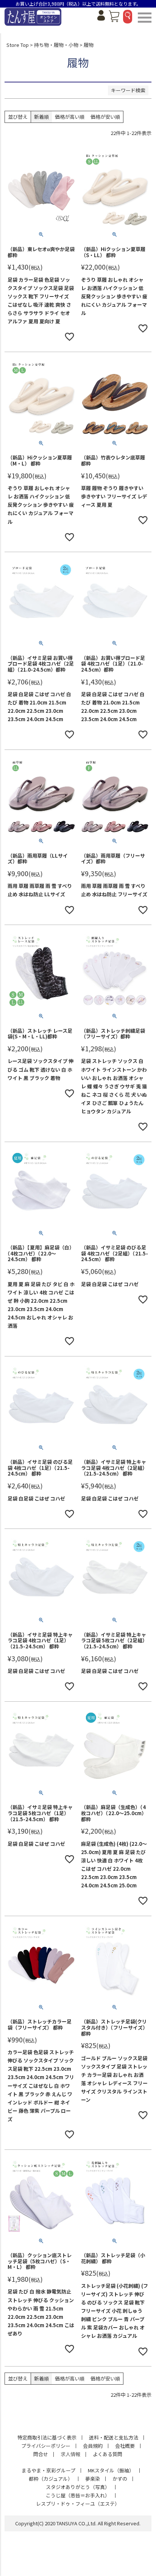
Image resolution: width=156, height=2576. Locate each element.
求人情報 (70, 2454)
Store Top (18, 45)
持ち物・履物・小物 (56, 45)
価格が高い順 (70, 117)
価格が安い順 (105, 117)
